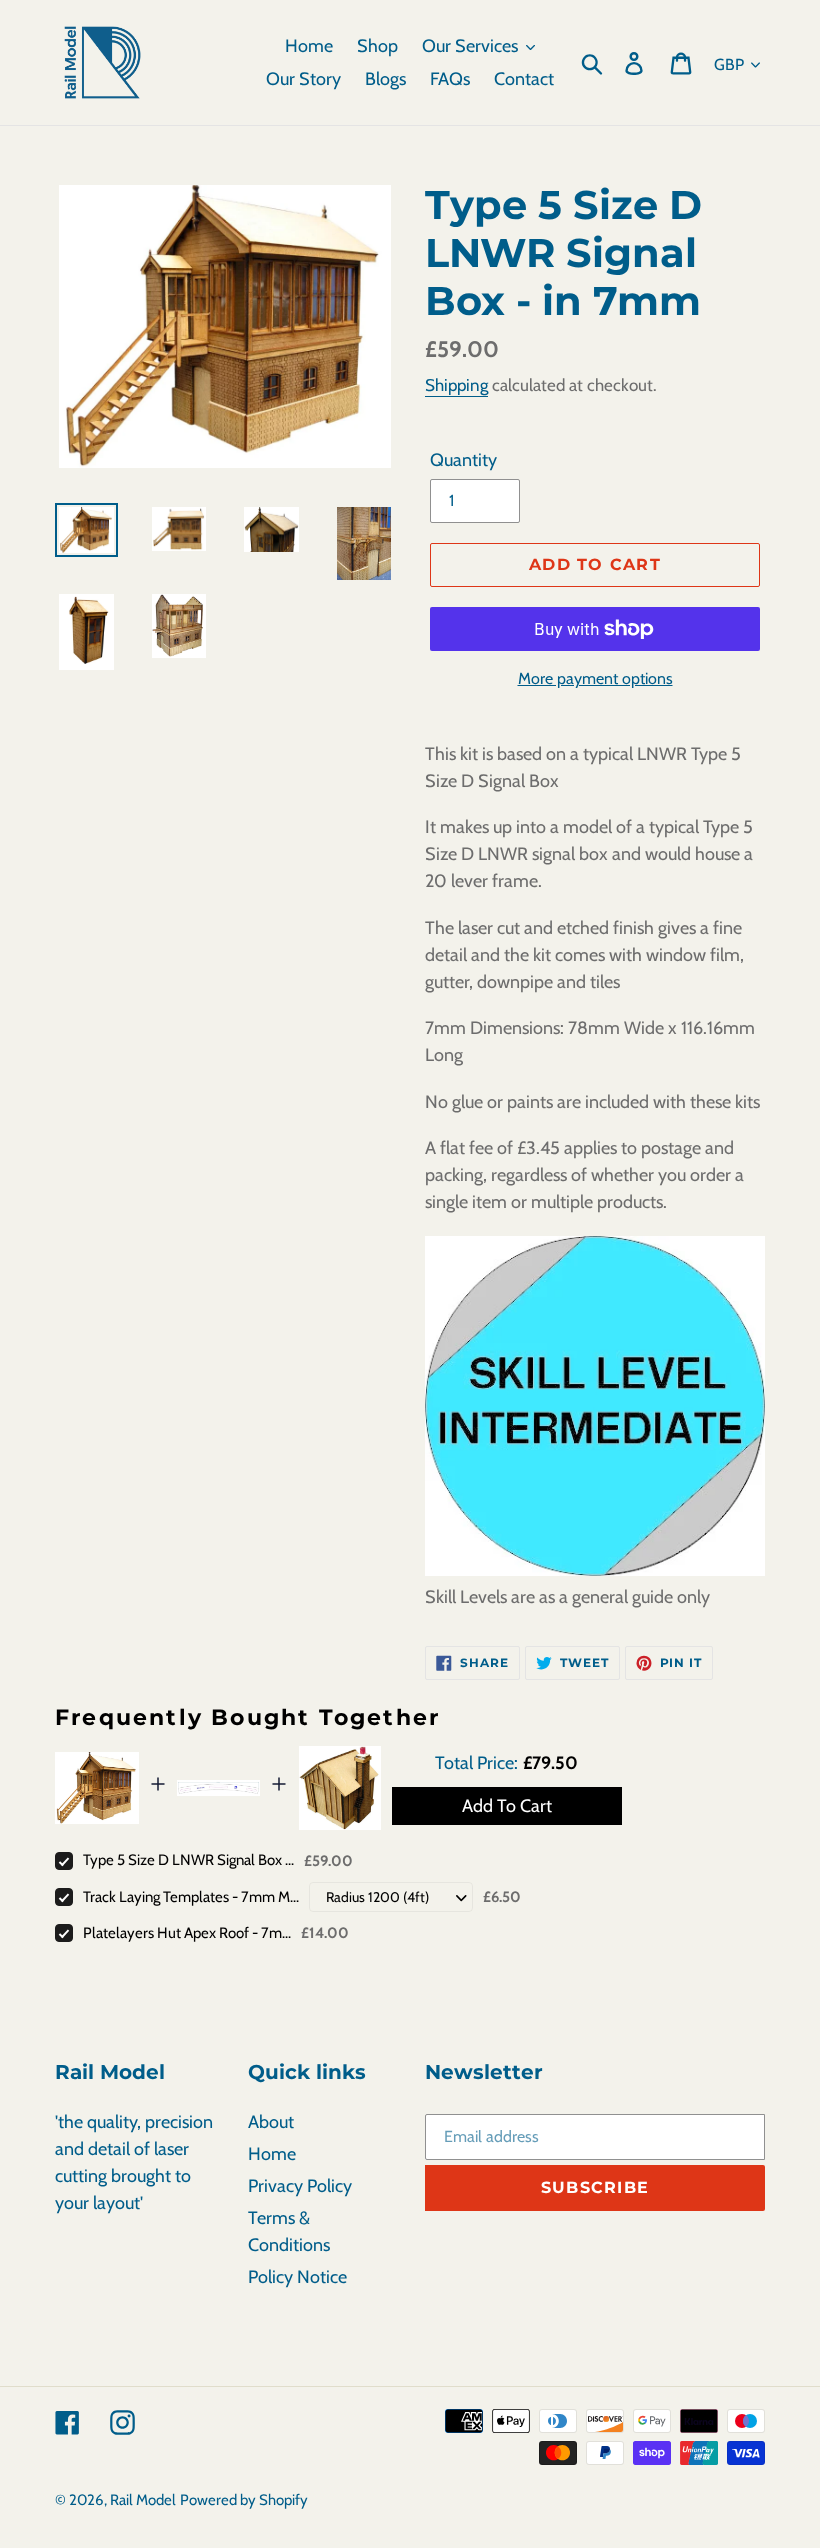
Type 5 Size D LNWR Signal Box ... (188, 1860)
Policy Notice (297, 2277)
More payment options (595, 678)
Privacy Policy (300, 2186)
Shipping (456, 385)
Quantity (463, 460)
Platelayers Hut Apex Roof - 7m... (187, 1933)
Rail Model (143, 2500)
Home (272, 2154)
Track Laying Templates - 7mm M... (191, 1897)
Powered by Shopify (244, 2500)
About (271, 2122)
